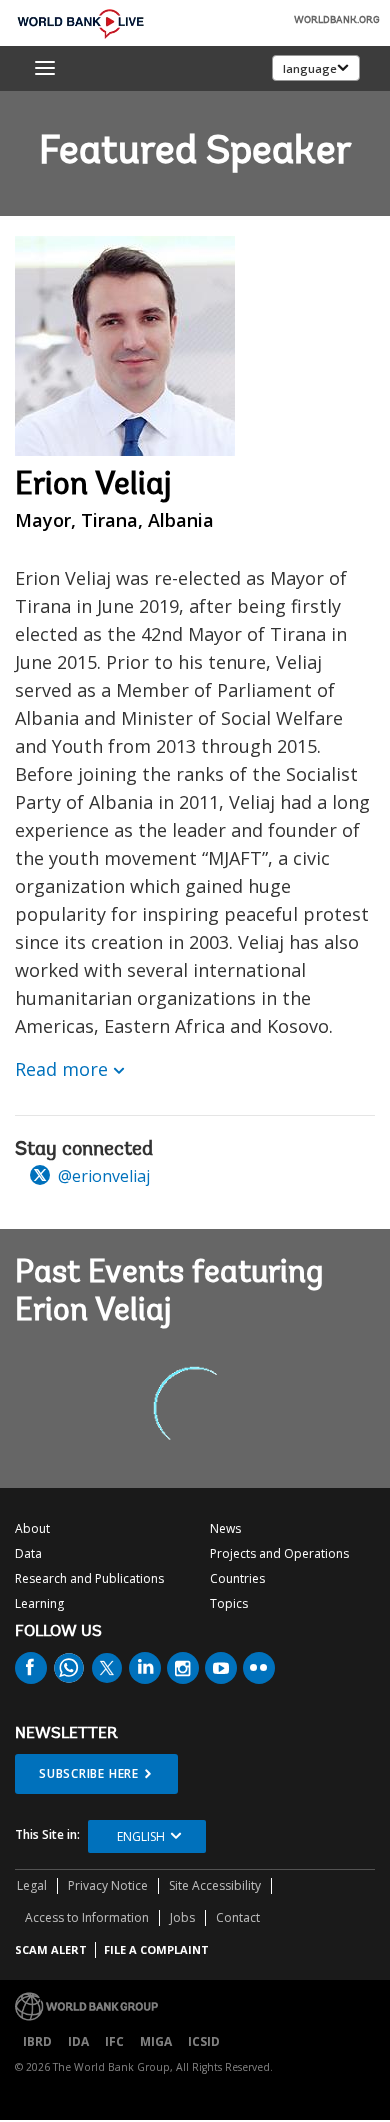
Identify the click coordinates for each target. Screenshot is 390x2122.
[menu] (45, 68)
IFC (114, 2041)
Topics (229, 1603)
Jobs (182, 1917)
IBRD (37, 2041)
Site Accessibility (215, 1885)
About (32, 1528)
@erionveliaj (102, 1176)
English (141, 1836)
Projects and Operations (279, 1553)
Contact (238, 1917)
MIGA (156, 2041)
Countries (237, 1578)
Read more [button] (61, 1069)
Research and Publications (89, 1578)
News (225, 1528)
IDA (78, 2041)
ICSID (204, 2041)
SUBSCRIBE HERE (89, 1773)
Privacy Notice (108, 1885)
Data (28, 1553)
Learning (39, 1603)
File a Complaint (156, 1949)
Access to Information (87, 1917)
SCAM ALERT (51, 1949)
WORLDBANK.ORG (337, 21)
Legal (32, 1885)
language (310, 68)
